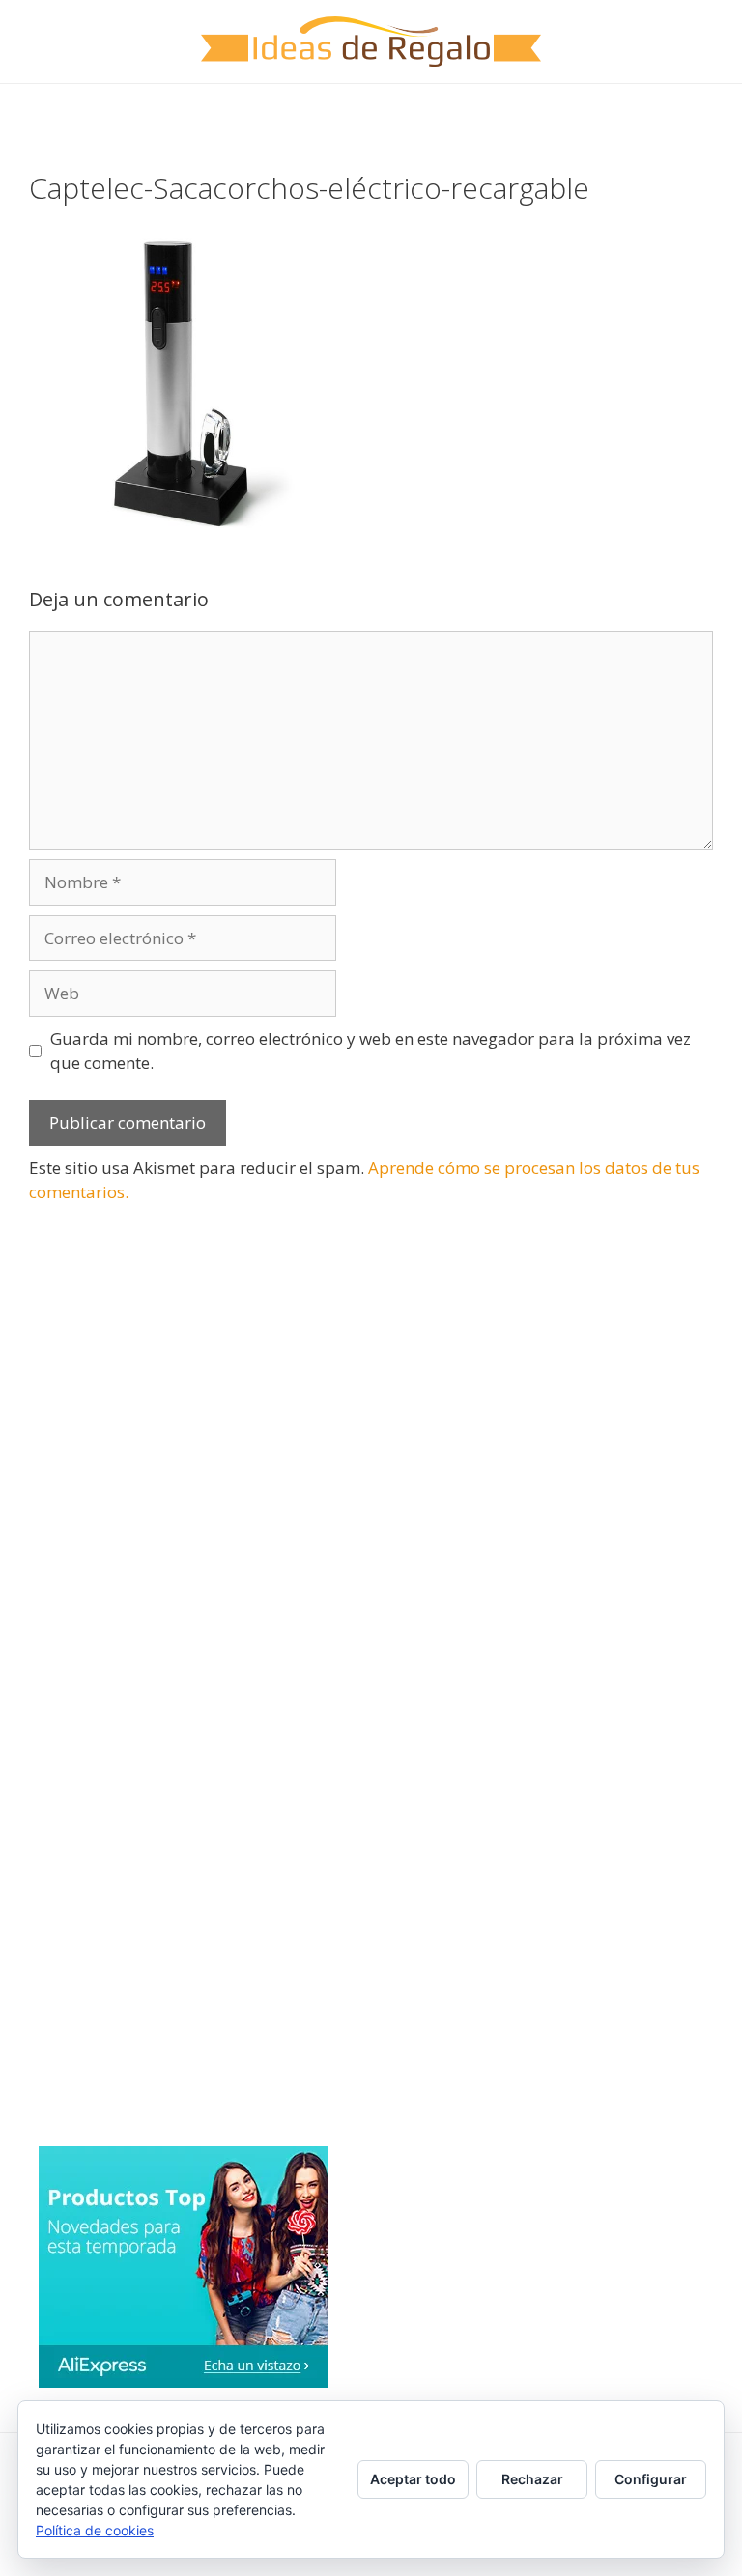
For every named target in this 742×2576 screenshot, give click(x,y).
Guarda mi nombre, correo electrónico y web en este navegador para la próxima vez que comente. (371, 1051)
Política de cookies (95, 2530)
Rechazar (532, 2479)
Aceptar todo (413, 2479)
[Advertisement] (174, 1388)
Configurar (651, 2479)
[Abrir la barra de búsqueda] (713, 113)
